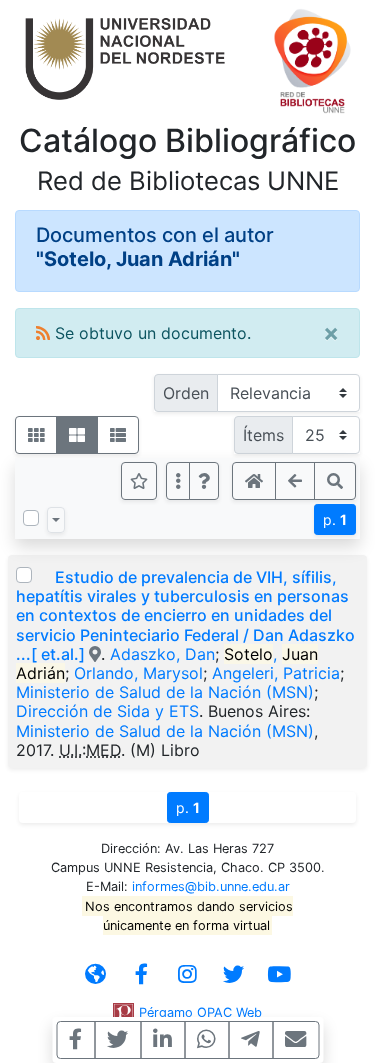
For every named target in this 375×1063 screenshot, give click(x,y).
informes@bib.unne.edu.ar (211, 886)
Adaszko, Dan (162, 654)
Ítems (263, 435)
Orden (186, 393)
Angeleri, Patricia (276, 673)
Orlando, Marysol (138, 673)
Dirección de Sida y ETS (107, 711)
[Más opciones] (178, 481)
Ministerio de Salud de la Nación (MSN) (165, 692)
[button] (204, 481)
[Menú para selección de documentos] (56, 520)
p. (335, 519)
